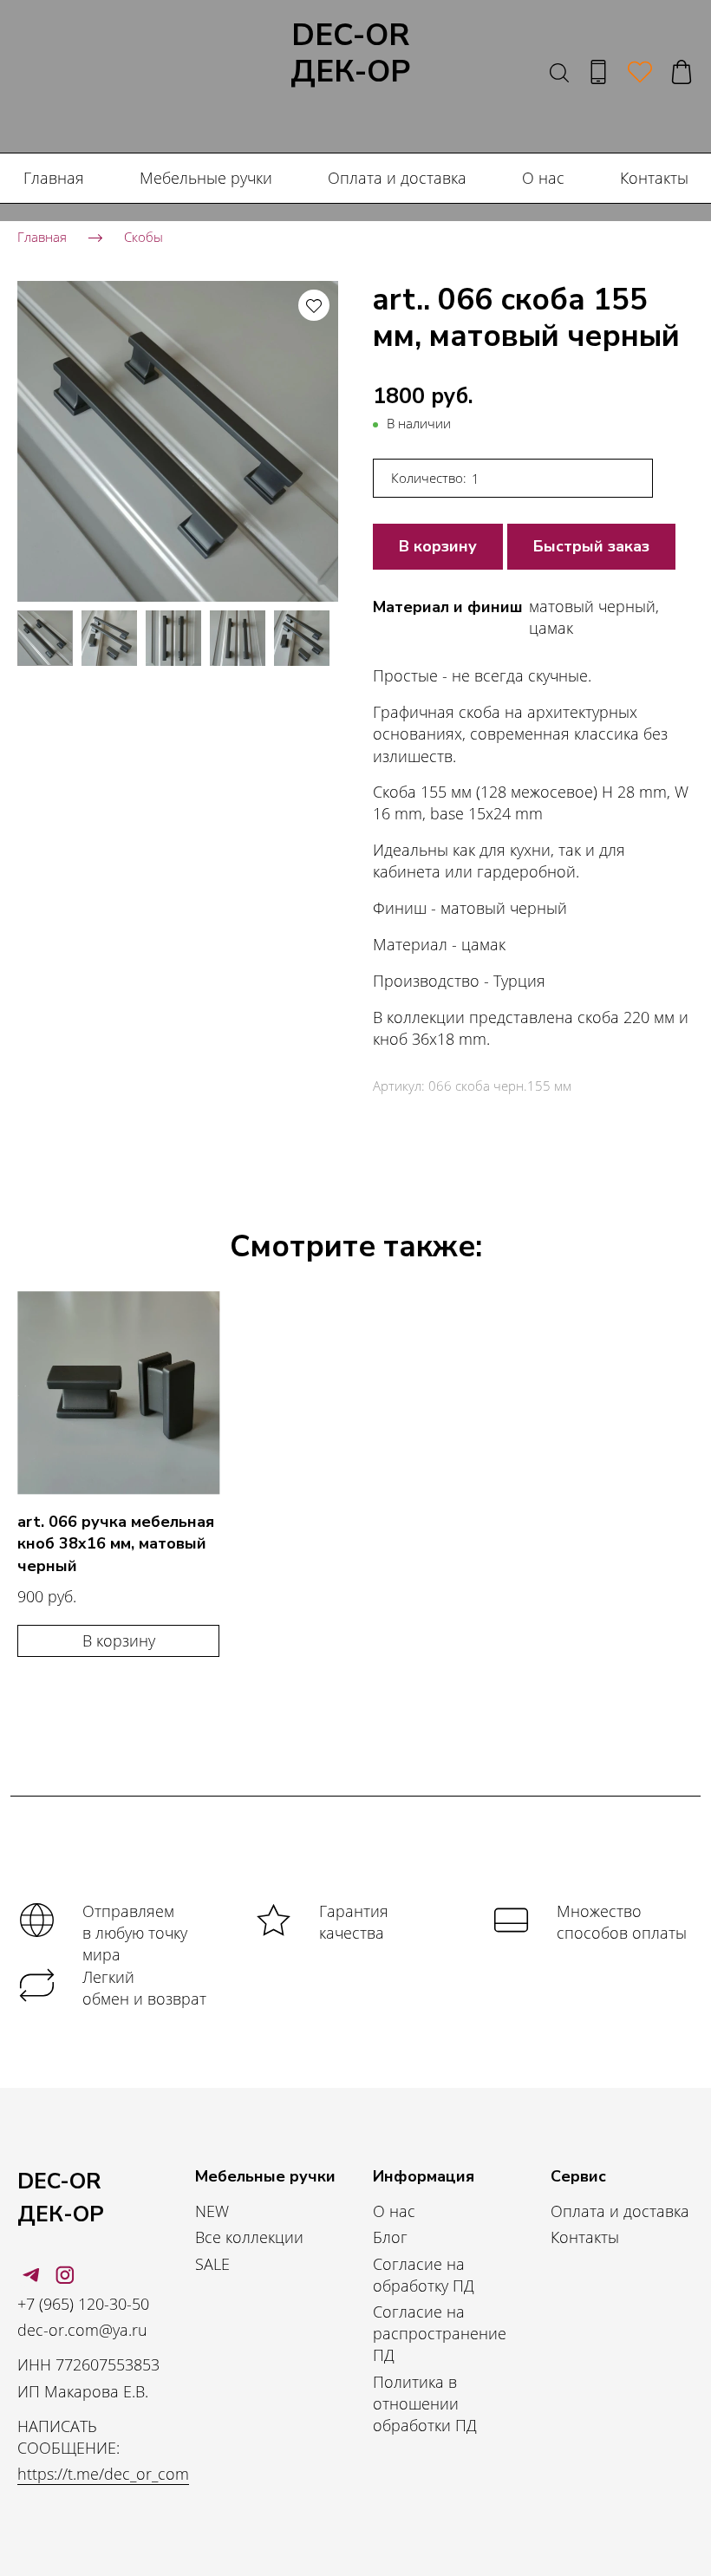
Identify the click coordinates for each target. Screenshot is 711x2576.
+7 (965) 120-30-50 (83, 2304)
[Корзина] (682, 72)
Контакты (654, 178)
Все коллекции (249, 2237)
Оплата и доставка (397, 178)
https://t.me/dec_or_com (103, 2474)
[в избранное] (314, 305)
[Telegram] (31, 2275)
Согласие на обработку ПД (424, 2275)
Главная (54, 178)
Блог (390, 2237)
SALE (212, 2264)
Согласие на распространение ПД (440, 2333)
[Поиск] (559, 72)
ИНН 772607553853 (88, 2364)
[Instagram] (65, 2275)
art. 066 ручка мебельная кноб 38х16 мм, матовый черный (116, 1543)
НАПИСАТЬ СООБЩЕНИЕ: (68, 2437)
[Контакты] (598, 72)
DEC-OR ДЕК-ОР (350, 55)
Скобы (144, 237)
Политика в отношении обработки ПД (425, 2403)
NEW (212, 2211)
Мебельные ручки (206, 178)
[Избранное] (640, 72)
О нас (543, 178)
